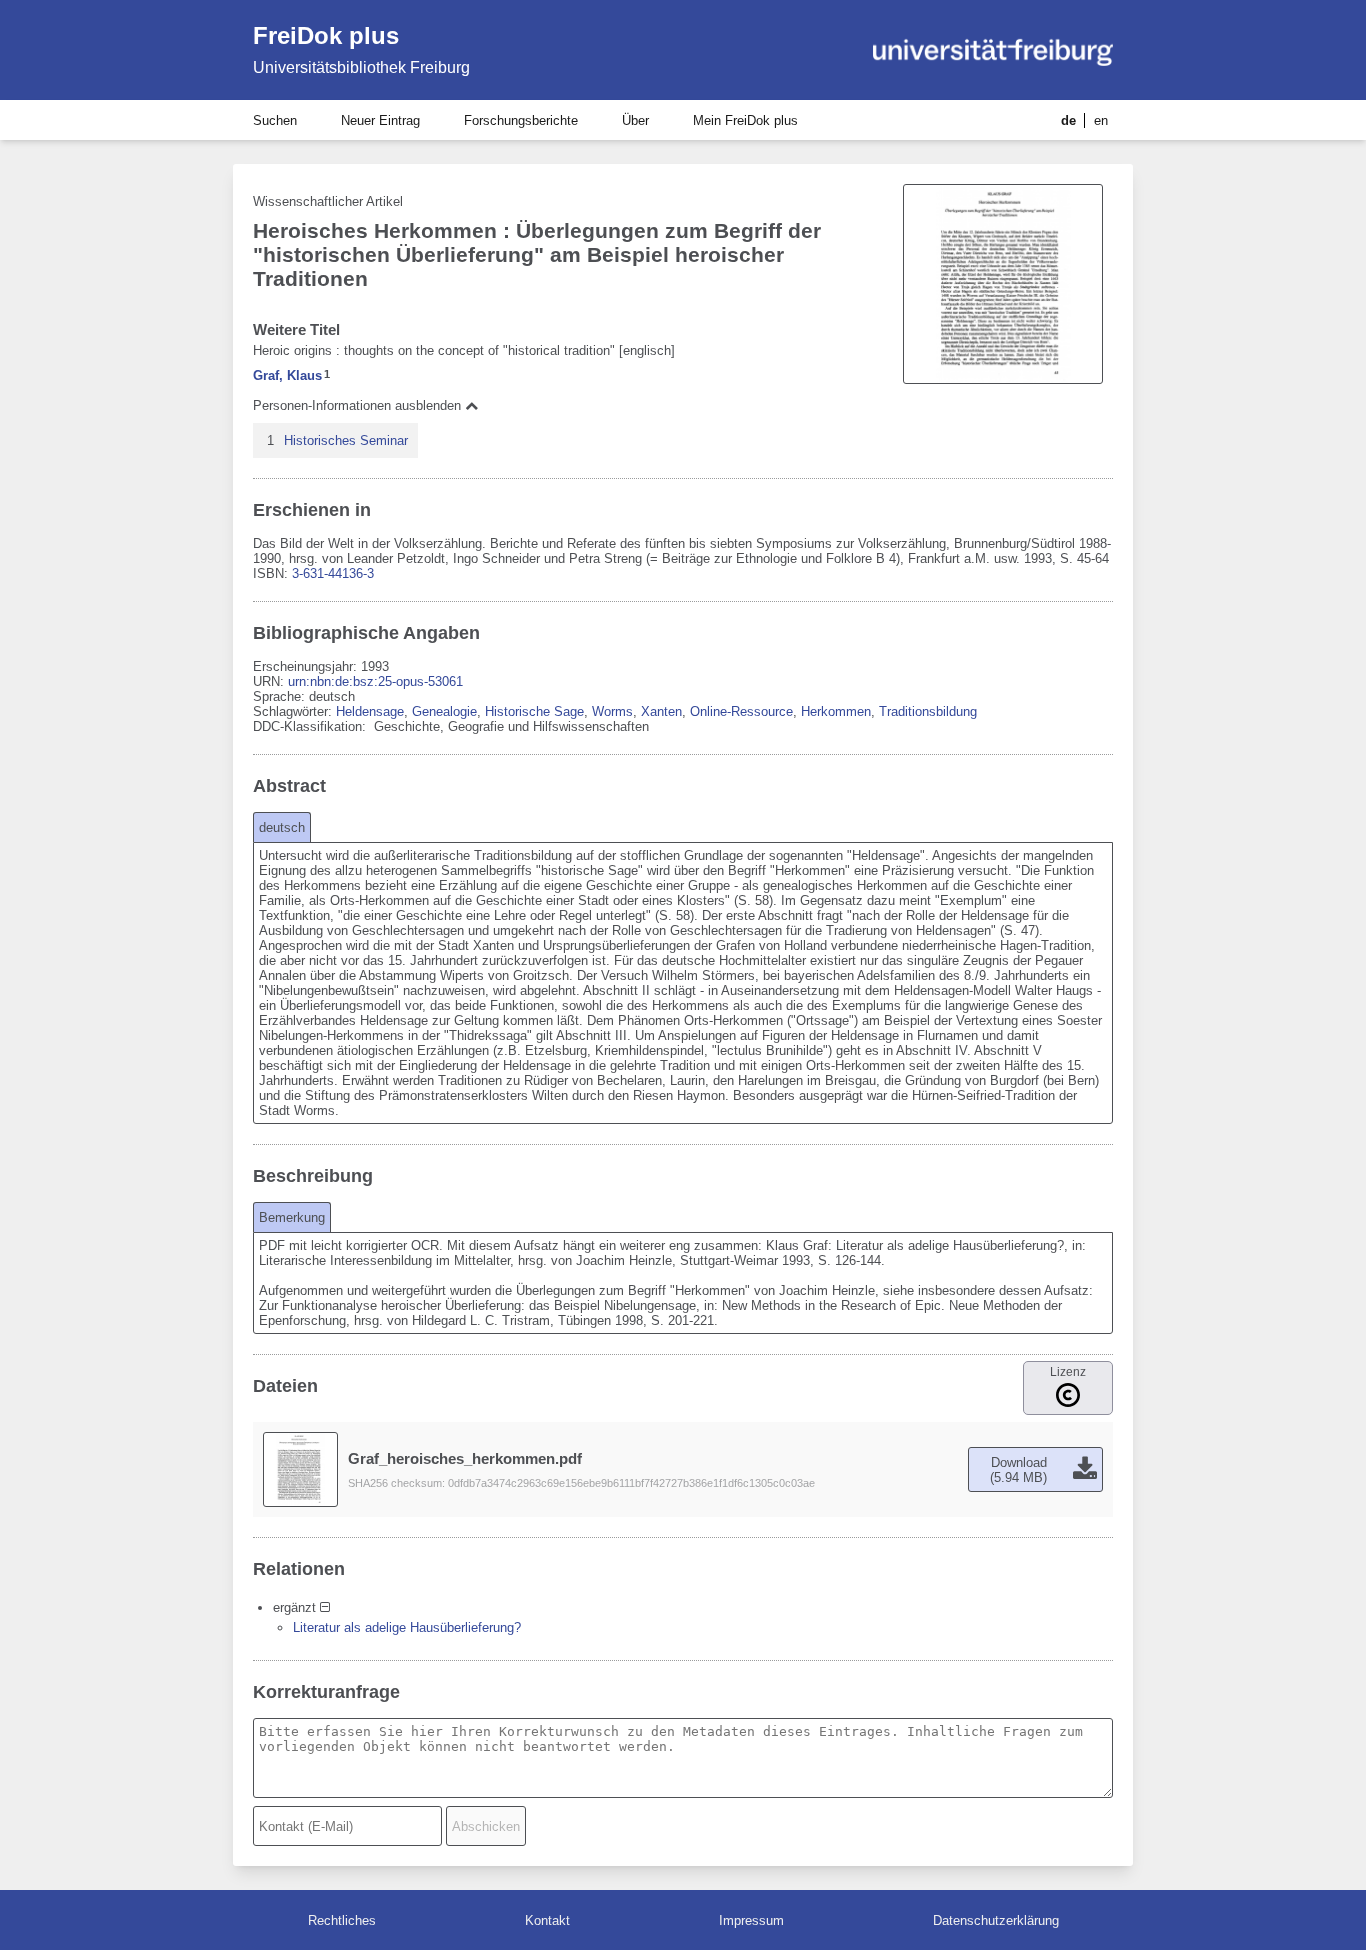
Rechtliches (342, 1920)
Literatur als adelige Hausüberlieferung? (407, 1627)
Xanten (661, 711)
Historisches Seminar (346, 440)
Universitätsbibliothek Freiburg (361, 67)
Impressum (751, 1920)
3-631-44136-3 (333, 573)
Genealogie (444, 711)
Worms (612, 711)
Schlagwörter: (294, 711)
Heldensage (370, 711)
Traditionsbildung (928, 711)
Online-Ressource (741, 711)
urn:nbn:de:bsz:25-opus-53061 (375, 681)
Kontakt (547, 1920)
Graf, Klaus (287, 375)
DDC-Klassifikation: (311, 726)
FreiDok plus (326, 35)
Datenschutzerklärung (996, 1920)
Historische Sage (534, 711)
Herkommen (836, 711)
